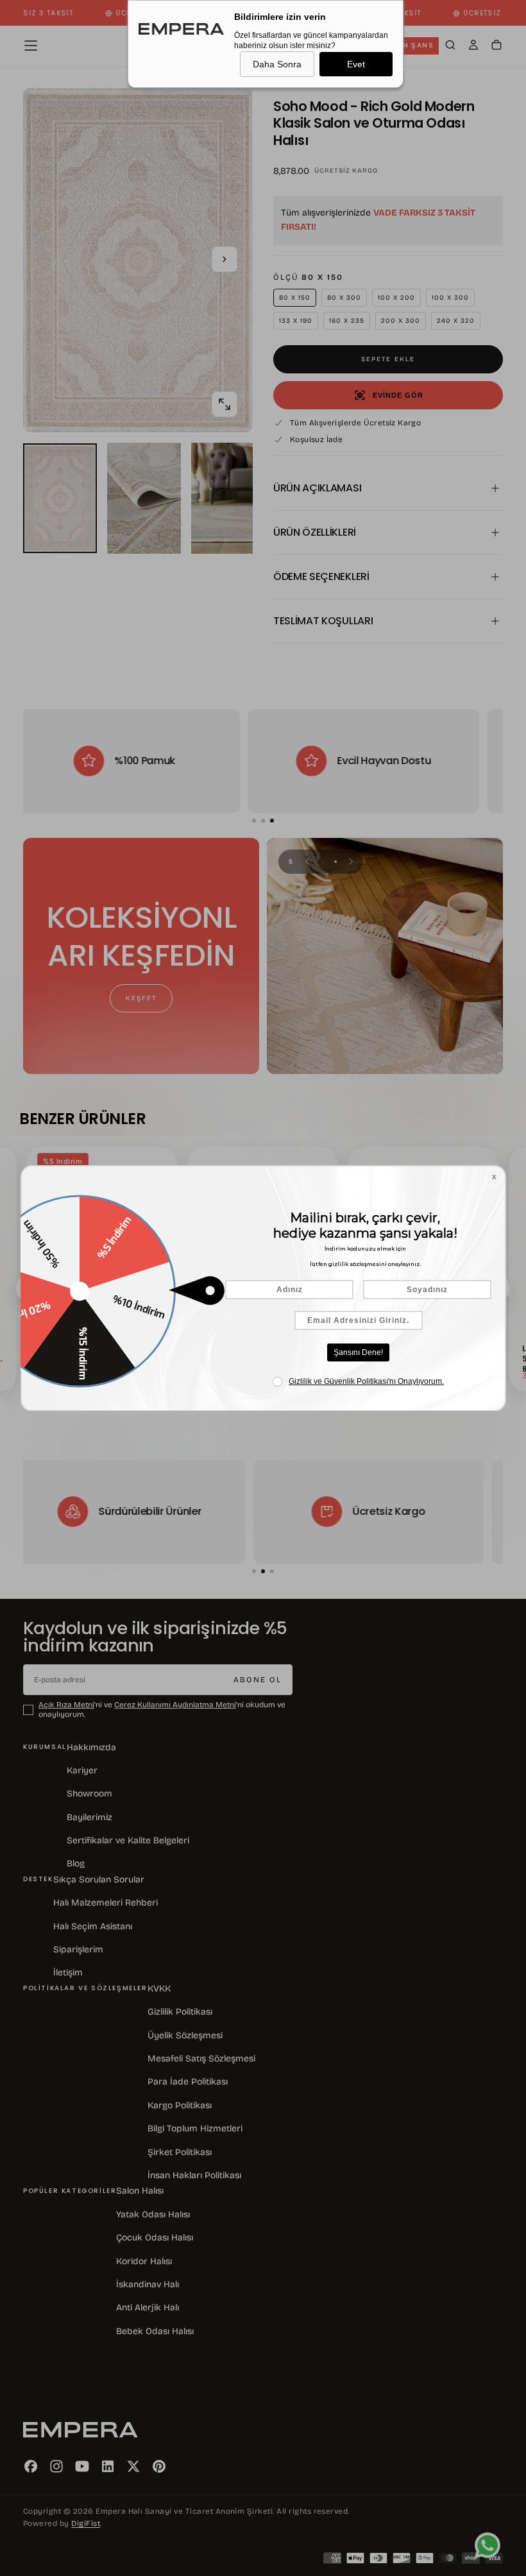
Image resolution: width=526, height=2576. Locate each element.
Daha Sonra (277, 64)
